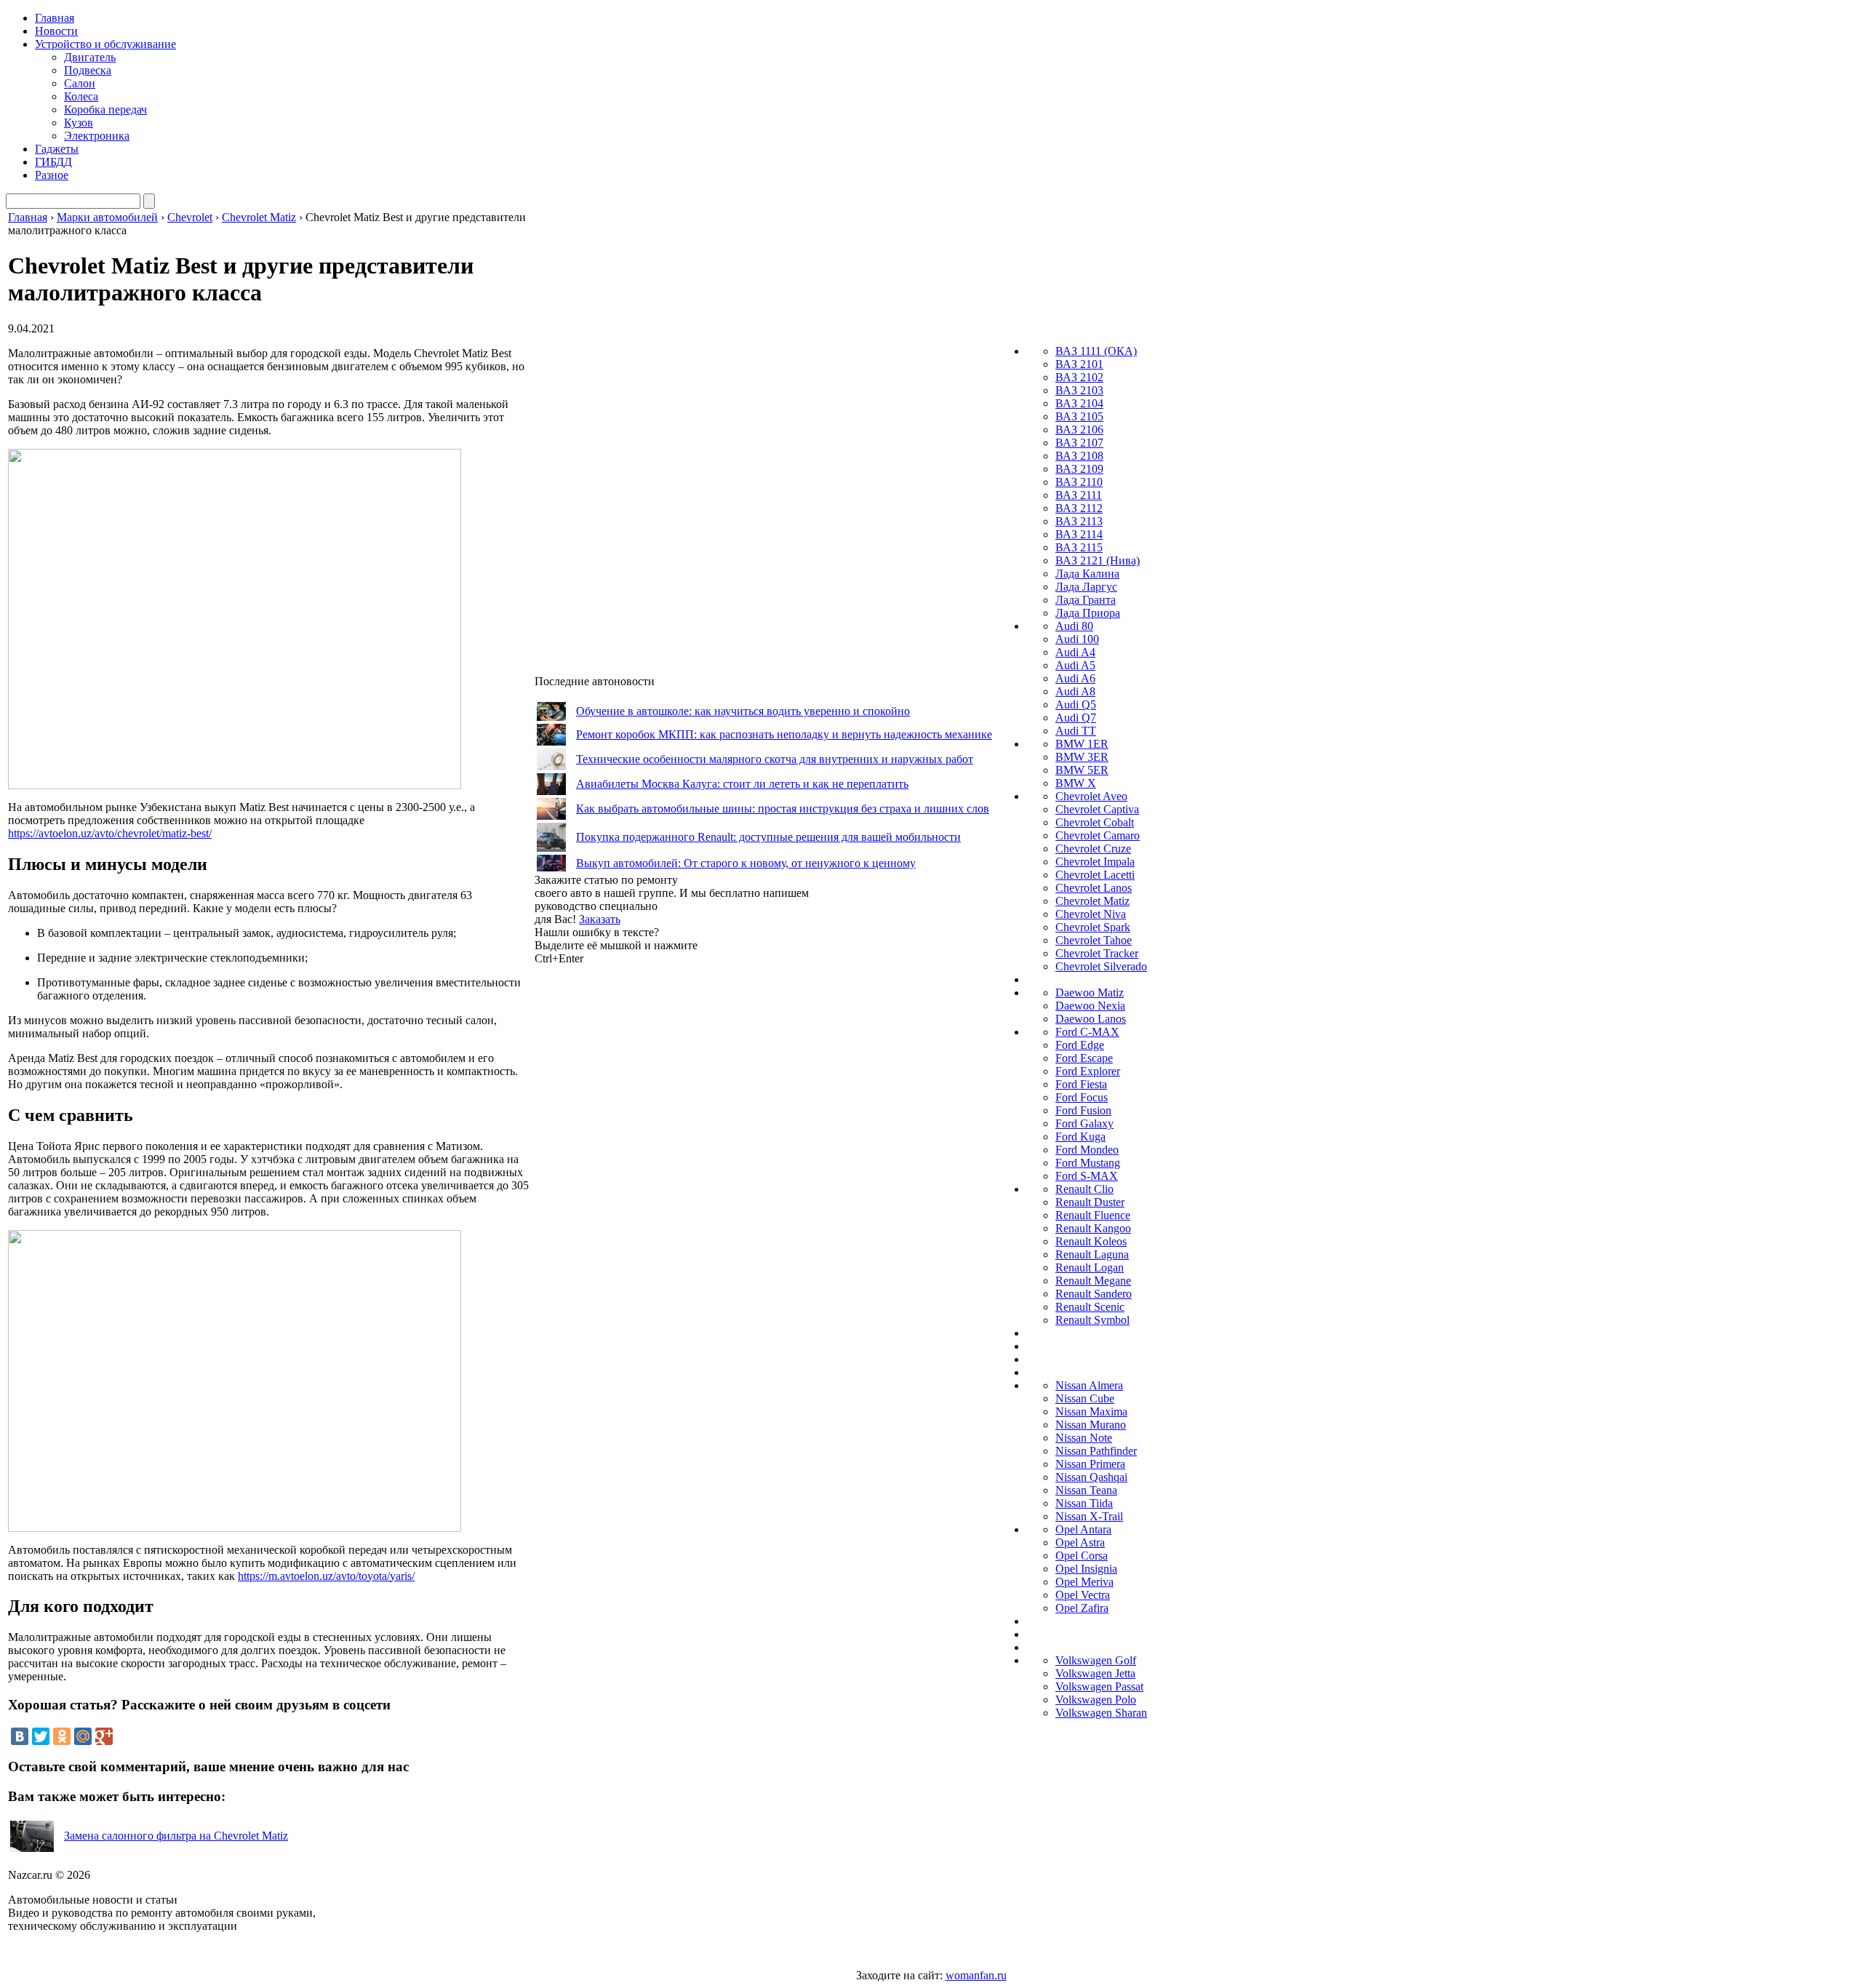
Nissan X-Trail (1089, 1516)
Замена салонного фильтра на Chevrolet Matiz (176, 1836)
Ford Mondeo (1087, 1150)
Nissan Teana (1086, 1490)
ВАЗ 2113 (1079, 521)
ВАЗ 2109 (1079, 469)
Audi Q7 (1076, 718)
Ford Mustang (1088, 1163)
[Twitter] (41, 1736)
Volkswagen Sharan (1101, 1713)
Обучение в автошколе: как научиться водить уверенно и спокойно (743, 711)
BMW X (1076, 783)
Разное (52, 175)
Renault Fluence (1093, 1215)
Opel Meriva (1084, 1582)
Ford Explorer (1088, 1071)
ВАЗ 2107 (1079, 443)
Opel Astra (1080, 1542)
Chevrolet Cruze (1093, 849)
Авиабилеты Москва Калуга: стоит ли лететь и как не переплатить (742, 784)
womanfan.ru (976, 1975)
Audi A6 (1075, 678)
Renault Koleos (1091, 1241)
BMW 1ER (1082, 744)
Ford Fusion (1083, 1110)
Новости (56, 31)
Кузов (79, 123)
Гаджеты (57, 149)
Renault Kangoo (1093, 1228)
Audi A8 (1075, 691)
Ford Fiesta (1081, 1084)
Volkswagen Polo (1096, 1700)
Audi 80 (1074, 626)
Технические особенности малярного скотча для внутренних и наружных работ (775, 759)
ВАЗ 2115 (1079, 547)
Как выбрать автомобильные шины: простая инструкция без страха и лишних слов (783, 809)
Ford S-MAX (1087, 1176)
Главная (55, 18)
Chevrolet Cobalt (1095, 822)
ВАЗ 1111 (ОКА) (1096, 351)
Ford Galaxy (1084, 1123)
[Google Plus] (104, 1736)
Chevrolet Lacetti (1095, 875)
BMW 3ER (1082, 757)
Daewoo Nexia (1090, 1006)
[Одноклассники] (62, 1736)
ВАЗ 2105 (1079, 416)
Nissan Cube (1085, 1398)
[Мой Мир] (83, 1736)
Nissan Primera (1090, 1464)
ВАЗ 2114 (1079, 534)
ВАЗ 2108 (1079, 456)
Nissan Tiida (1084, 1503)
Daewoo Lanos (1091, 1019)
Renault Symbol (1092, 1320)
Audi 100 (1077, 639)
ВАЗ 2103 (1079, 390)
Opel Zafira (1082, 1608)
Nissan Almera (1089, 1385)
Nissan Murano (1091, 1425)
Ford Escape (1084, 1058)
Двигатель (90, 57)
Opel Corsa (1082, 1556)
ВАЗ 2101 (1079, 364)
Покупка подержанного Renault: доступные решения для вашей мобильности (768, 837)
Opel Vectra (1083, 1595)
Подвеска (88, 70)
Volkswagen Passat (1099, 1686)
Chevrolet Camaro (1098, 835)
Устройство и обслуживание (105, 44)
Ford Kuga (1080, 1137)
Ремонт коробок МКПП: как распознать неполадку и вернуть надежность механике (784, 734)
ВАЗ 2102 (1079, 377)
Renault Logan (1090, 1268)
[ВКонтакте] (20, 1736)
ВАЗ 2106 (1079, 430)
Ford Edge (1080, 1045)
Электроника (97, 136)
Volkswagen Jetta (1095, 1673)
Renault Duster (1090, 1202)
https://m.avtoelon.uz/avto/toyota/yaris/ (326, 1576)
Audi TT (1076, 731)
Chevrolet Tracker (1097, 953)
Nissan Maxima (1091, 1412)
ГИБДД (53, 162)
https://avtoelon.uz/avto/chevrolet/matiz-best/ (110, 833)
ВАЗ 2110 (1079, 482)
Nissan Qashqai (1091, 1477)
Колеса (81, 96)
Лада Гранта (1086, 600)
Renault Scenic (1090, 1307)
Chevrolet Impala (1095, 862)
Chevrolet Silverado (1101, 966)
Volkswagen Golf (1096, 1660)
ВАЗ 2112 (1079, 508)
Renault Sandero (1094, 1294)
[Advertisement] (644, 1183)
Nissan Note (1084, 1438)
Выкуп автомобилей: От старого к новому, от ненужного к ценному (746, 863)
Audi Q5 (1076, 704)
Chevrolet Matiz (1092, 901)
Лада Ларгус (1086, 587)
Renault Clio (1084, 1189)
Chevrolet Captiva (1097, 809)
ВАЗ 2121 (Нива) (1098, 560)
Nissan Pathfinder (1096, 1451)
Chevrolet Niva (1091, 914)
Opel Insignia (1086, 1569)
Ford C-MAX (1087, 1032)
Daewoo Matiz (1090, 993)
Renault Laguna (1092, 1254)
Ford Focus (1082, 1097)
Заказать (600, 919)
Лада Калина (1087, 574)
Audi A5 (1075, 665)
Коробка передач (105, 109)
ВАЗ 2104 (1079, 403)
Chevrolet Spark (1093, 927)
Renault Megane (1093, 1281)
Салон (80, 83)
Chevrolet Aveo (1091, 796)
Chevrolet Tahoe (1094, 940)
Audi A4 (1075, 652)
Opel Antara (1083, 1529)
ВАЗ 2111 (1079, 495)
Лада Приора (1088, 613)
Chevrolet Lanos (1094, 888)
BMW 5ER (1082, 770)
